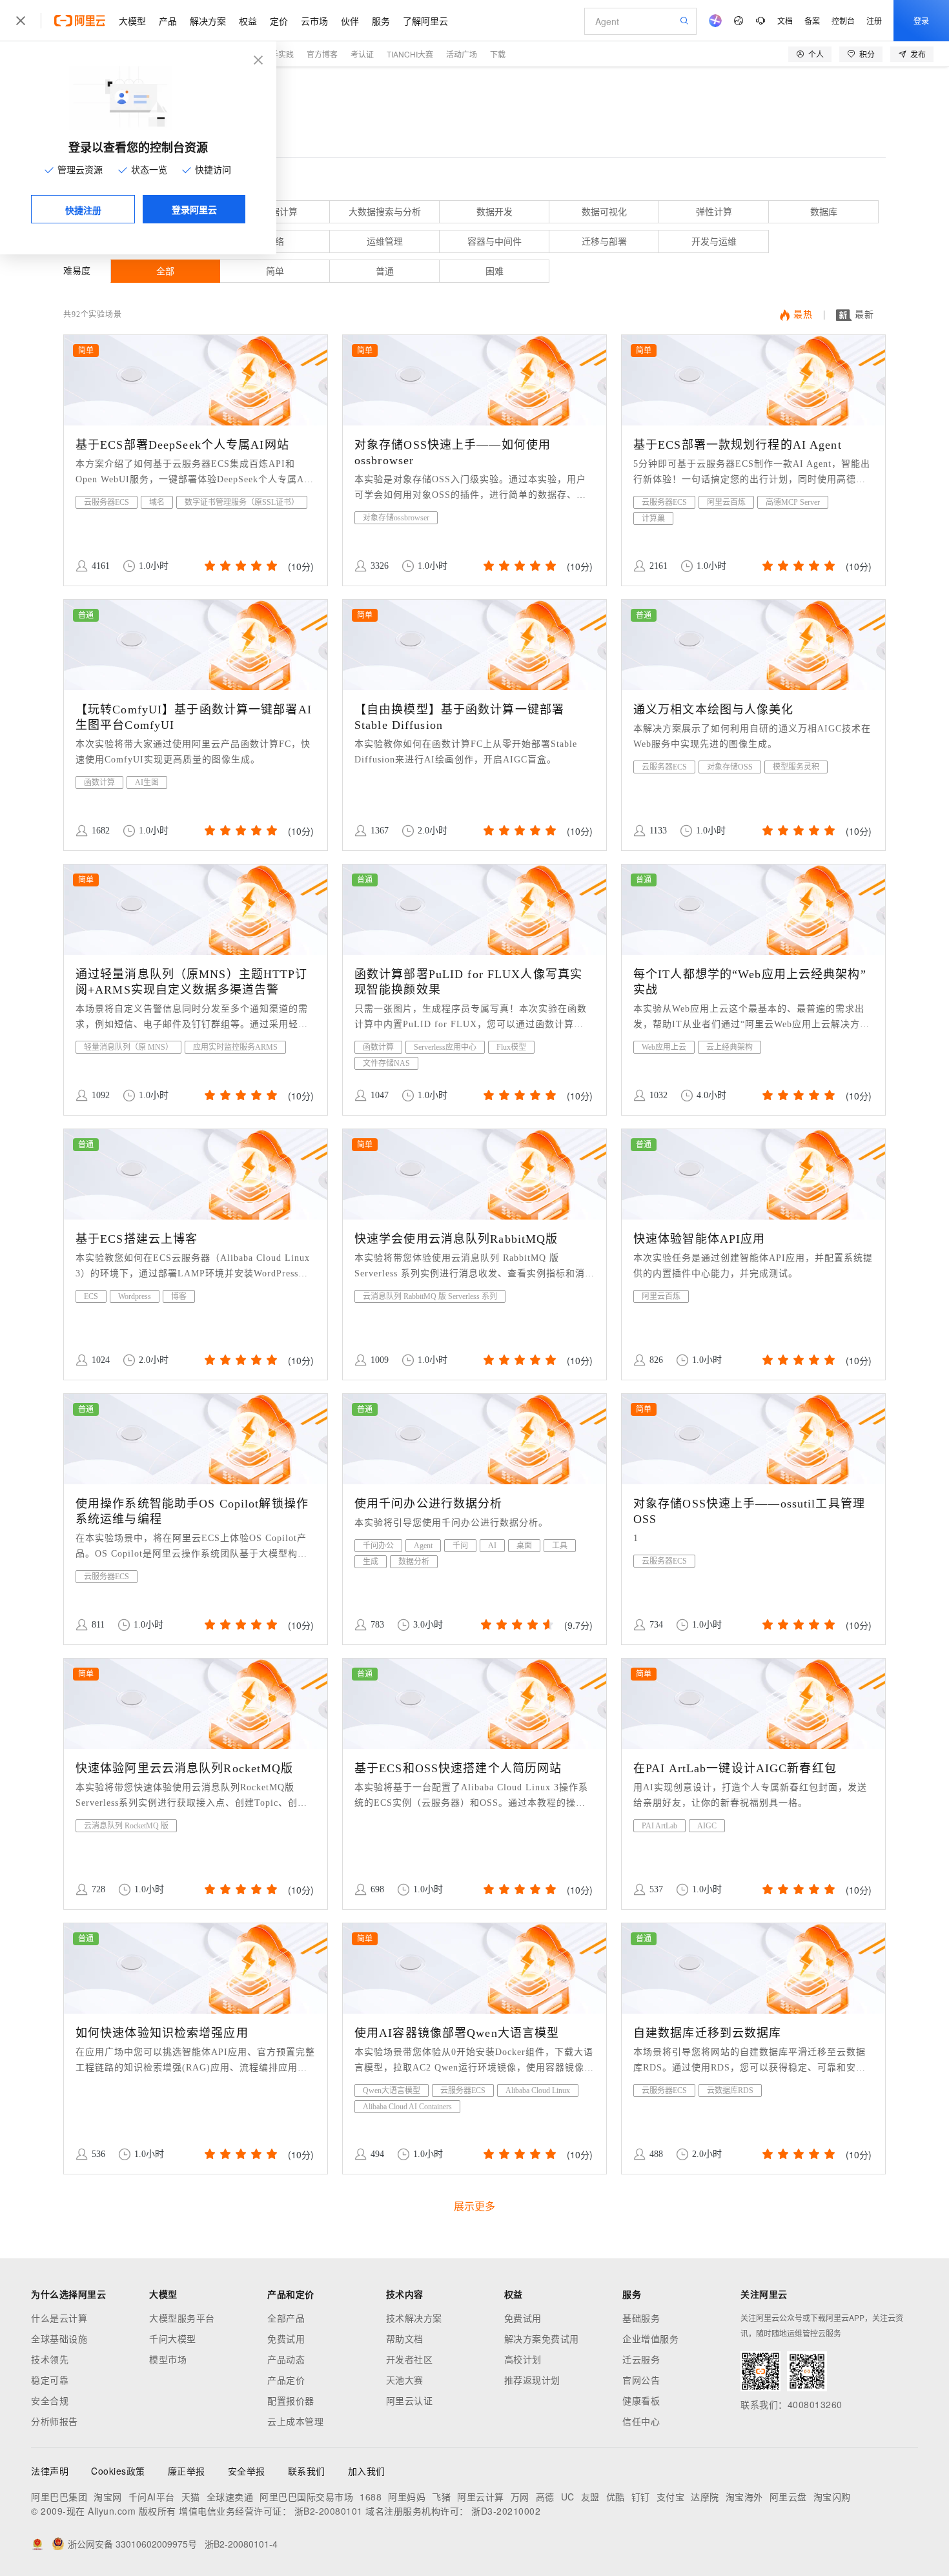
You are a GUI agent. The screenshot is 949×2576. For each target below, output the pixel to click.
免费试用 (286, 2338)
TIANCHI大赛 (410, 54)
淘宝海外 (744, 2497)
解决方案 (208, 21)
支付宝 (671, 2497)
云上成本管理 (295, 2421)
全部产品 (286, 2318)
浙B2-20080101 (329, 2511)
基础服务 (641, 2318)
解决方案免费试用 (542, 2338)
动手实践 (278, 54)
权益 (248, 21)
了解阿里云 (425, 21)
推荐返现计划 (532, 2380)
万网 (520, 2497)
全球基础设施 (59, 2338)
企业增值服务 (650, 2338)
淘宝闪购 (832, 2497)
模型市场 (168, 2359)
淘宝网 (108, 2497)
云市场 (314, 21)
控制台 (843, 20)
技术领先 (50, 2359)
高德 (545, 2497)
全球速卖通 (230, 2497)
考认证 (362, 54)
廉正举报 (187, 2471)
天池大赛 (405, 2380)
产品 (168, 21)
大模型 (132, 21)
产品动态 (286, 2359)
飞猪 (441, 2497)
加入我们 (367, 2471)
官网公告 (641, 2380)
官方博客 (322, 54)
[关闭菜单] (21, 21)
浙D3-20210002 (506, 2511)
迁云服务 (641, 2359)
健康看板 (641, 2400)
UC (568, 2497)
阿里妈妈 (407, 2497)
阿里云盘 (788, 2497)
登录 (921, 20)
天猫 (191, 2497)
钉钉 (641, 2497)
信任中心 (641, 2421)
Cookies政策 (118, 2471)
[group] (240, 566)
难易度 (77, 271)
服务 (381, 21)
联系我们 (307, 2471)
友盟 (590, 2497)
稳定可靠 (50, 2380)
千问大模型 (173, 2338)
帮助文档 (405, 2338)
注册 (874, 20)
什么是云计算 (59, 2318)
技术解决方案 (414, 2318)
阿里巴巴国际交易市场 (306, 2497)
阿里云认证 (410, 2400)
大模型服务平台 (182, 2318)
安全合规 (50, 2400)
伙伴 (350, 21)
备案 (812, 20)
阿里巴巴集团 (59, 2497)
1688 (371, 2497)
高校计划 (523, 2359)
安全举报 (247, 2471)
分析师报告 (55, 2421)
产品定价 (286, 2380)
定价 (279, 21)
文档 (785, 20)
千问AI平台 (152, 2497)
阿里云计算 (481, 2497)
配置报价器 (291, 2400)
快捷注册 (83, 210)
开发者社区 (410, 2359)
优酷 (616, 2497)
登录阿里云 (194, 209)
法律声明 (50, 2471)
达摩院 (705, 2497)
